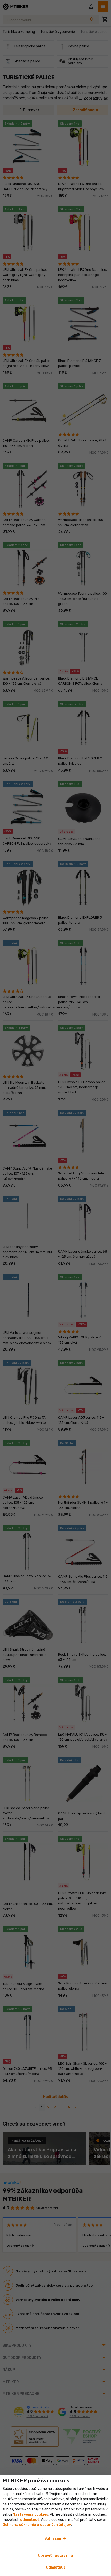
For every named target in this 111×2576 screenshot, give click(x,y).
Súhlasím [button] (56, 2539)
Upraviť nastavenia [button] (55, 2555)
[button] (30, 2520)
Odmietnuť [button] (55, 2567)
